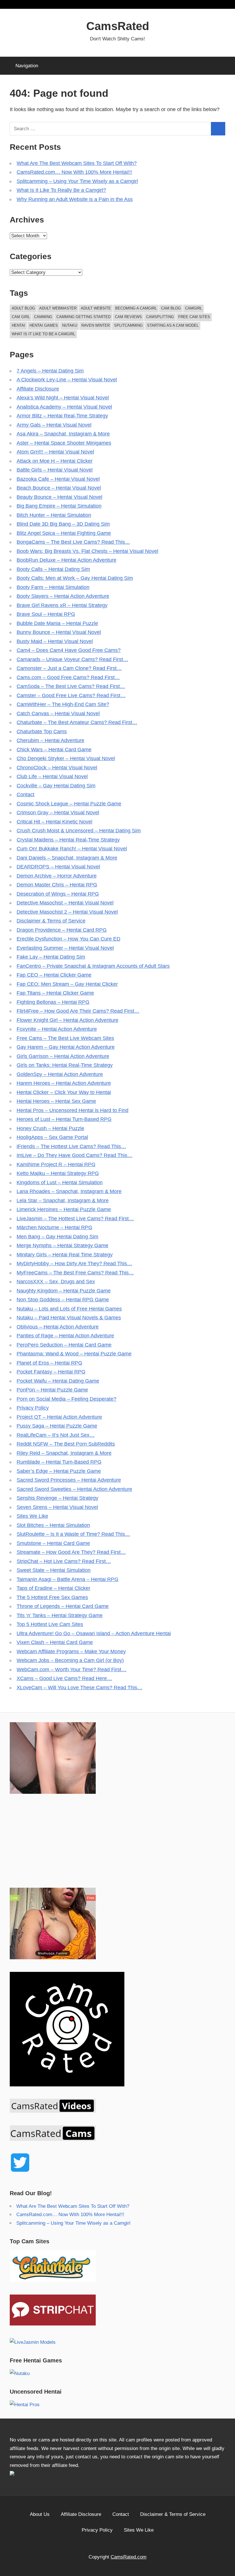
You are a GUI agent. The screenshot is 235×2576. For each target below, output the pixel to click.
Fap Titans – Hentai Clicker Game (55, 993)
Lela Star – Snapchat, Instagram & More (63, 1201)
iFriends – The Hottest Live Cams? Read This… (71, 1146)
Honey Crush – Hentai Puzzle (50, 1128)
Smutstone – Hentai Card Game (53, 1543)
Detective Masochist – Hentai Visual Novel (65, 903)
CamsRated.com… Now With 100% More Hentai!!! (74, 172)
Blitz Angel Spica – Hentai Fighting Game (64, 533)
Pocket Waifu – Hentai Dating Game (58, 1381)
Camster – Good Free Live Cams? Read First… (71, 695)
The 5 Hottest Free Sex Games (52, 1597)
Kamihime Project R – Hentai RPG (56, 1164)
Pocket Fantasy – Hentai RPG (51, 1372)
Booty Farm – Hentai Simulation (53, 587)
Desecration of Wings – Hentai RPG (58, 894)
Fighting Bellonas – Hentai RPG (53, 1002)
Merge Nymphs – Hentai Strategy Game (62, 1245)
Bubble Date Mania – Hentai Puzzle (57, 623)
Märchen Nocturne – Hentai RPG (54, 1227)
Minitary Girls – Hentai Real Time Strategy (65, 1255)
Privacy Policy (33, 1408)
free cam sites (194, 317)
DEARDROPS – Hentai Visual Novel (58, 867)
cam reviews (128, 317)
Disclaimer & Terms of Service (51, 921)
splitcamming (128, 325)
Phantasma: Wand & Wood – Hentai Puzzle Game (74, 1354)
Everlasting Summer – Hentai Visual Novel (65, 948)
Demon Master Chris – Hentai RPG (57, 885)
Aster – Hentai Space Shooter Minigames (64, 443)
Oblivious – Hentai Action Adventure (58, 1327)
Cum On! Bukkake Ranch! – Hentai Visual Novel (72, 849)
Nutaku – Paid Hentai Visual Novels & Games (69, 1318)
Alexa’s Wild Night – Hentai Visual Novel (63, 398)
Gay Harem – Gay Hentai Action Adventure (66, 1047)
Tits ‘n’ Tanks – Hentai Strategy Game (60, 1615)
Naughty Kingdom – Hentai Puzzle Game (64, 1291)
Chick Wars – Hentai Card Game (54, 750)
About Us (40, 2514)
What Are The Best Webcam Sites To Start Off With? (77, 163)
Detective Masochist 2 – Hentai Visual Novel (67, 912)
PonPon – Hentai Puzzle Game (52, 1390)
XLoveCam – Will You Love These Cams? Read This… (80, 1688)
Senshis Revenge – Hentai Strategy (57, 1498)
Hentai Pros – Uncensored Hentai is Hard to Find (73, 1110)
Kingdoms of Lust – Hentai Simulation (60, 1182)
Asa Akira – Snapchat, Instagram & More (63, 434)
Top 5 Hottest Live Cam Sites (50, 1624)
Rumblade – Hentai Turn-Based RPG (59, 1462)
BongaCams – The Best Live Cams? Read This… (73, 542)
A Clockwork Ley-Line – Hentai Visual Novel (67, 380)
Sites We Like (32, 1516)
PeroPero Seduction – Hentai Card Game (64, 1345)
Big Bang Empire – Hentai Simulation (59, 506)
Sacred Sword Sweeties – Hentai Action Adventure (74, 1489)
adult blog (23, 308)
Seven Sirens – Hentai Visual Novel (57, 1507)
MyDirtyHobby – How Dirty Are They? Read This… (74, 1264)
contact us (86, 2457)
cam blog (171, 308)
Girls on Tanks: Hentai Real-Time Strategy (65, 1065)
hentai (18, 325)
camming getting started (84, 317)
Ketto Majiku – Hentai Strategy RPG (58, 1173)
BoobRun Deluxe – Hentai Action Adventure (66, 560)
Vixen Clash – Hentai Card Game (55, 1642)
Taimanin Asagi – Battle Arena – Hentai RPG (67, 1579)
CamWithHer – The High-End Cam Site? (63, 704)
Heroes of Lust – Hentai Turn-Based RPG (64, 1119)
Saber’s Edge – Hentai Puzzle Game (59, 1471)
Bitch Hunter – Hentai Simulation (54, 515)
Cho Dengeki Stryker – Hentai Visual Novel (66, 758)
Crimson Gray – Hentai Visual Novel (58, 813)
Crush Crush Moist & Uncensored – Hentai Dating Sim (79, 831)
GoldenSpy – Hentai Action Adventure (60, 1074)
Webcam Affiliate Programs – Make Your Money (71, 1651)
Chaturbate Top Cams (42, 732)
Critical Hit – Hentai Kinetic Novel (54, 822)
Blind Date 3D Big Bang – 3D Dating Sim (63, 524)
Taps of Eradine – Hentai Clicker (53, 1588)
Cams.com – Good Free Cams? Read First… (68, 677)
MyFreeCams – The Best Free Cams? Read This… (75, 1273)
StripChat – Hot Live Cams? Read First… (64, 1561)
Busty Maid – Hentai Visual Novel (55, 641)
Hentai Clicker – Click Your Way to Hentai (64, 1092)
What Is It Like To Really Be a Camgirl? (61, 190)
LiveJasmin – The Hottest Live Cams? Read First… (75, 1219)
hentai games (44, 325)
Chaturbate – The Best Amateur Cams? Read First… (77, 722)
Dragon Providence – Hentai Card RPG (62, 930)
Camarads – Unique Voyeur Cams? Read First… (72, 659)
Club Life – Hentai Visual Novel (52, 776)
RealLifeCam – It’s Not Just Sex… (56, 1435)
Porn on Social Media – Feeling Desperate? (66, 1399)
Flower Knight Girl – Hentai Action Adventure (67, 1020)
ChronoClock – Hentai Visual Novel (57, 768)
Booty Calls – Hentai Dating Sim (53, 569)
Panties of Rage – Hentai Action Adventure (65, 1336)
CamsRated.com (129, 2557)
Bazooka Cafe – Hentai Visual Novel (58, 479)
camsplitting (160, 317)
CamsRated (118, 26)
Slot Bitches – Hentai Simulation (53, 1525)
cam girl (21, 317)
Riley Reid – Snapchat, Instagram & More (64, 1453)
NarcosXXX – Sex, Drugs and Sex (56, 1282)
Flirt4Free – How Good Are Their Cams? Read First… (78, 1011)
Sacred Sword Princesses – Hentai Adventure (69, 1480)
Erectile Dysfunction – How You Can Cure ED (68, 939)
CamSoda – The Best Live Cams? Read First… (71, 686)
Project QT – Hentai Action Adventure (59, 1417)
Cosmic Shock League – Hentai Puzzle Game (69, 804)
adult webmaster (58, 308)
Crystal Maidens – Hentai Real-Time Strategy (68, 840)
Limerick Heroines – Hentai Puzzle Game (64, 1209)
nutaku (70, 325)
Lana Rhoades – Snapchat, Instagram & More (69, 1191)
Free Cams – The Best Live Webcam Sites (65, 1038)
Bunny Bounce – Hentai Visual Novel (59, 632)
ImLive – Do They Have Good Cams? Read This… (75, 1155)
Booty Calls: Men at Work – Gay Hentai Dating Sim (75, 578)
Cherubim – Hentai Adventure (50, 740)
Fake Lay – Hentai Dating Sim (51, 957)
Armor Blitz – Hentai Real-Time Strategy (62, 416)
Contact (26, 795)
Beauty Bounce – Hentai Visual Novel (59, 497)
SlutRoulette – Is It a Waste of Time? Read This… (73, 1534)
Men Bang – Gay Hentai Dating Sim (57, 1237)
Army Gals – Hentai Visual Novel (54, 425)
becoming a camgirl (136, 308)
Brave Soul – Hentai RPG (46, 614)
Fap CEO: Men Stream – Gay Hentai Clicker (67, 984)
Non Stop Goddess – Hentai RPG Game (63, 1300)
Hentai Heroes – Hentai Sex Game (56, 1101)
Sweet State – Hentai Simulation (54, 1570)
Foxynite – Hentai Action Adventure (57, 1029)
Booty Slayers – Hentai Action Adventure (63, 596)
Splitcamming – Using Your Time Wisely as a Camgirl (77, 181)
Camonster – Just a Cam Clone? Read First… (69, 668)
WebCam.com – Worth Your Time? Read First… (72, 1670)
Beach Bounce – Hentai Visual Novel (59, 488)
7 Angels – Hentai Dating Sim (50, 371)
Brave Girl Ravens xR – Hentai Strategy (62, 605)
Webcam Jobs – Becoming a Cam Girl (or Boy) (70, 1660)
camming (43, 317)
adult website (96, 308)
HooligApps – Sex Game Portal (52, 1137)
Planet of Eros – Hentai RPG (49, 1363)
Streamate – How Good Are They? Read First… (71, 1552)
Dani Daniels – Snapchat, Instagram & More (67, 858)
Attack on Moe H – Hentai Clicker (55, 461)
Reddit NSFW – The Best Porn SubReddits (66, 1444)
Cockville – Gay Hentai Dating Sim (56, 786)
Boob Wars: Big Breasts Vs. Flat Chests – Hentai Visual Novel (87, 551)
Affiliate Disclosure (38, 389)
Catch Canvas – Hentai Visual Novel (58, 714)
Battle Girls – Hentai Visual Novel (55, 470)
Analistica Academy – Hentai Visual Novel (64, 407)
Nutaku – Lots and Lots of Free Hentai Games (69, 1309)
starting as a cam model (173, 325)
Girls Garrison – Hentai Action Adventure (63, 1056)
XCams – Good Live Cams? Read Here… (64, 1678)
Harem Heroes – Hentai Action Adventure (64, 1083)
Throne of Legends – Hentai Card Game (63, 1606)
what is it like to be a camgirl (43, 334)
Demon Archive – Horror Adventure (57, 876)
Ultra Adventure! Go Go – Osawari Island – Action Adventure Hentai (94, 1633)
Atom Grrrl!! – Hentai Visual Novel (55, 452)
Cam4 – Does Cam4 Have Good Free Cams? (69, 650)
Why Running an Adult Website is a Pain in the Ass (75, 199)
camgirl (194, 308)
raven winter (96, 325)
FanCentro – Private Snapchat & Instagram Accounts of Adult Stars (93, 966)
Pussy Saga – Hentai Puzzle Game (57, 1426)
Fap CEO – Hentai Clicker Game (54, 975)
